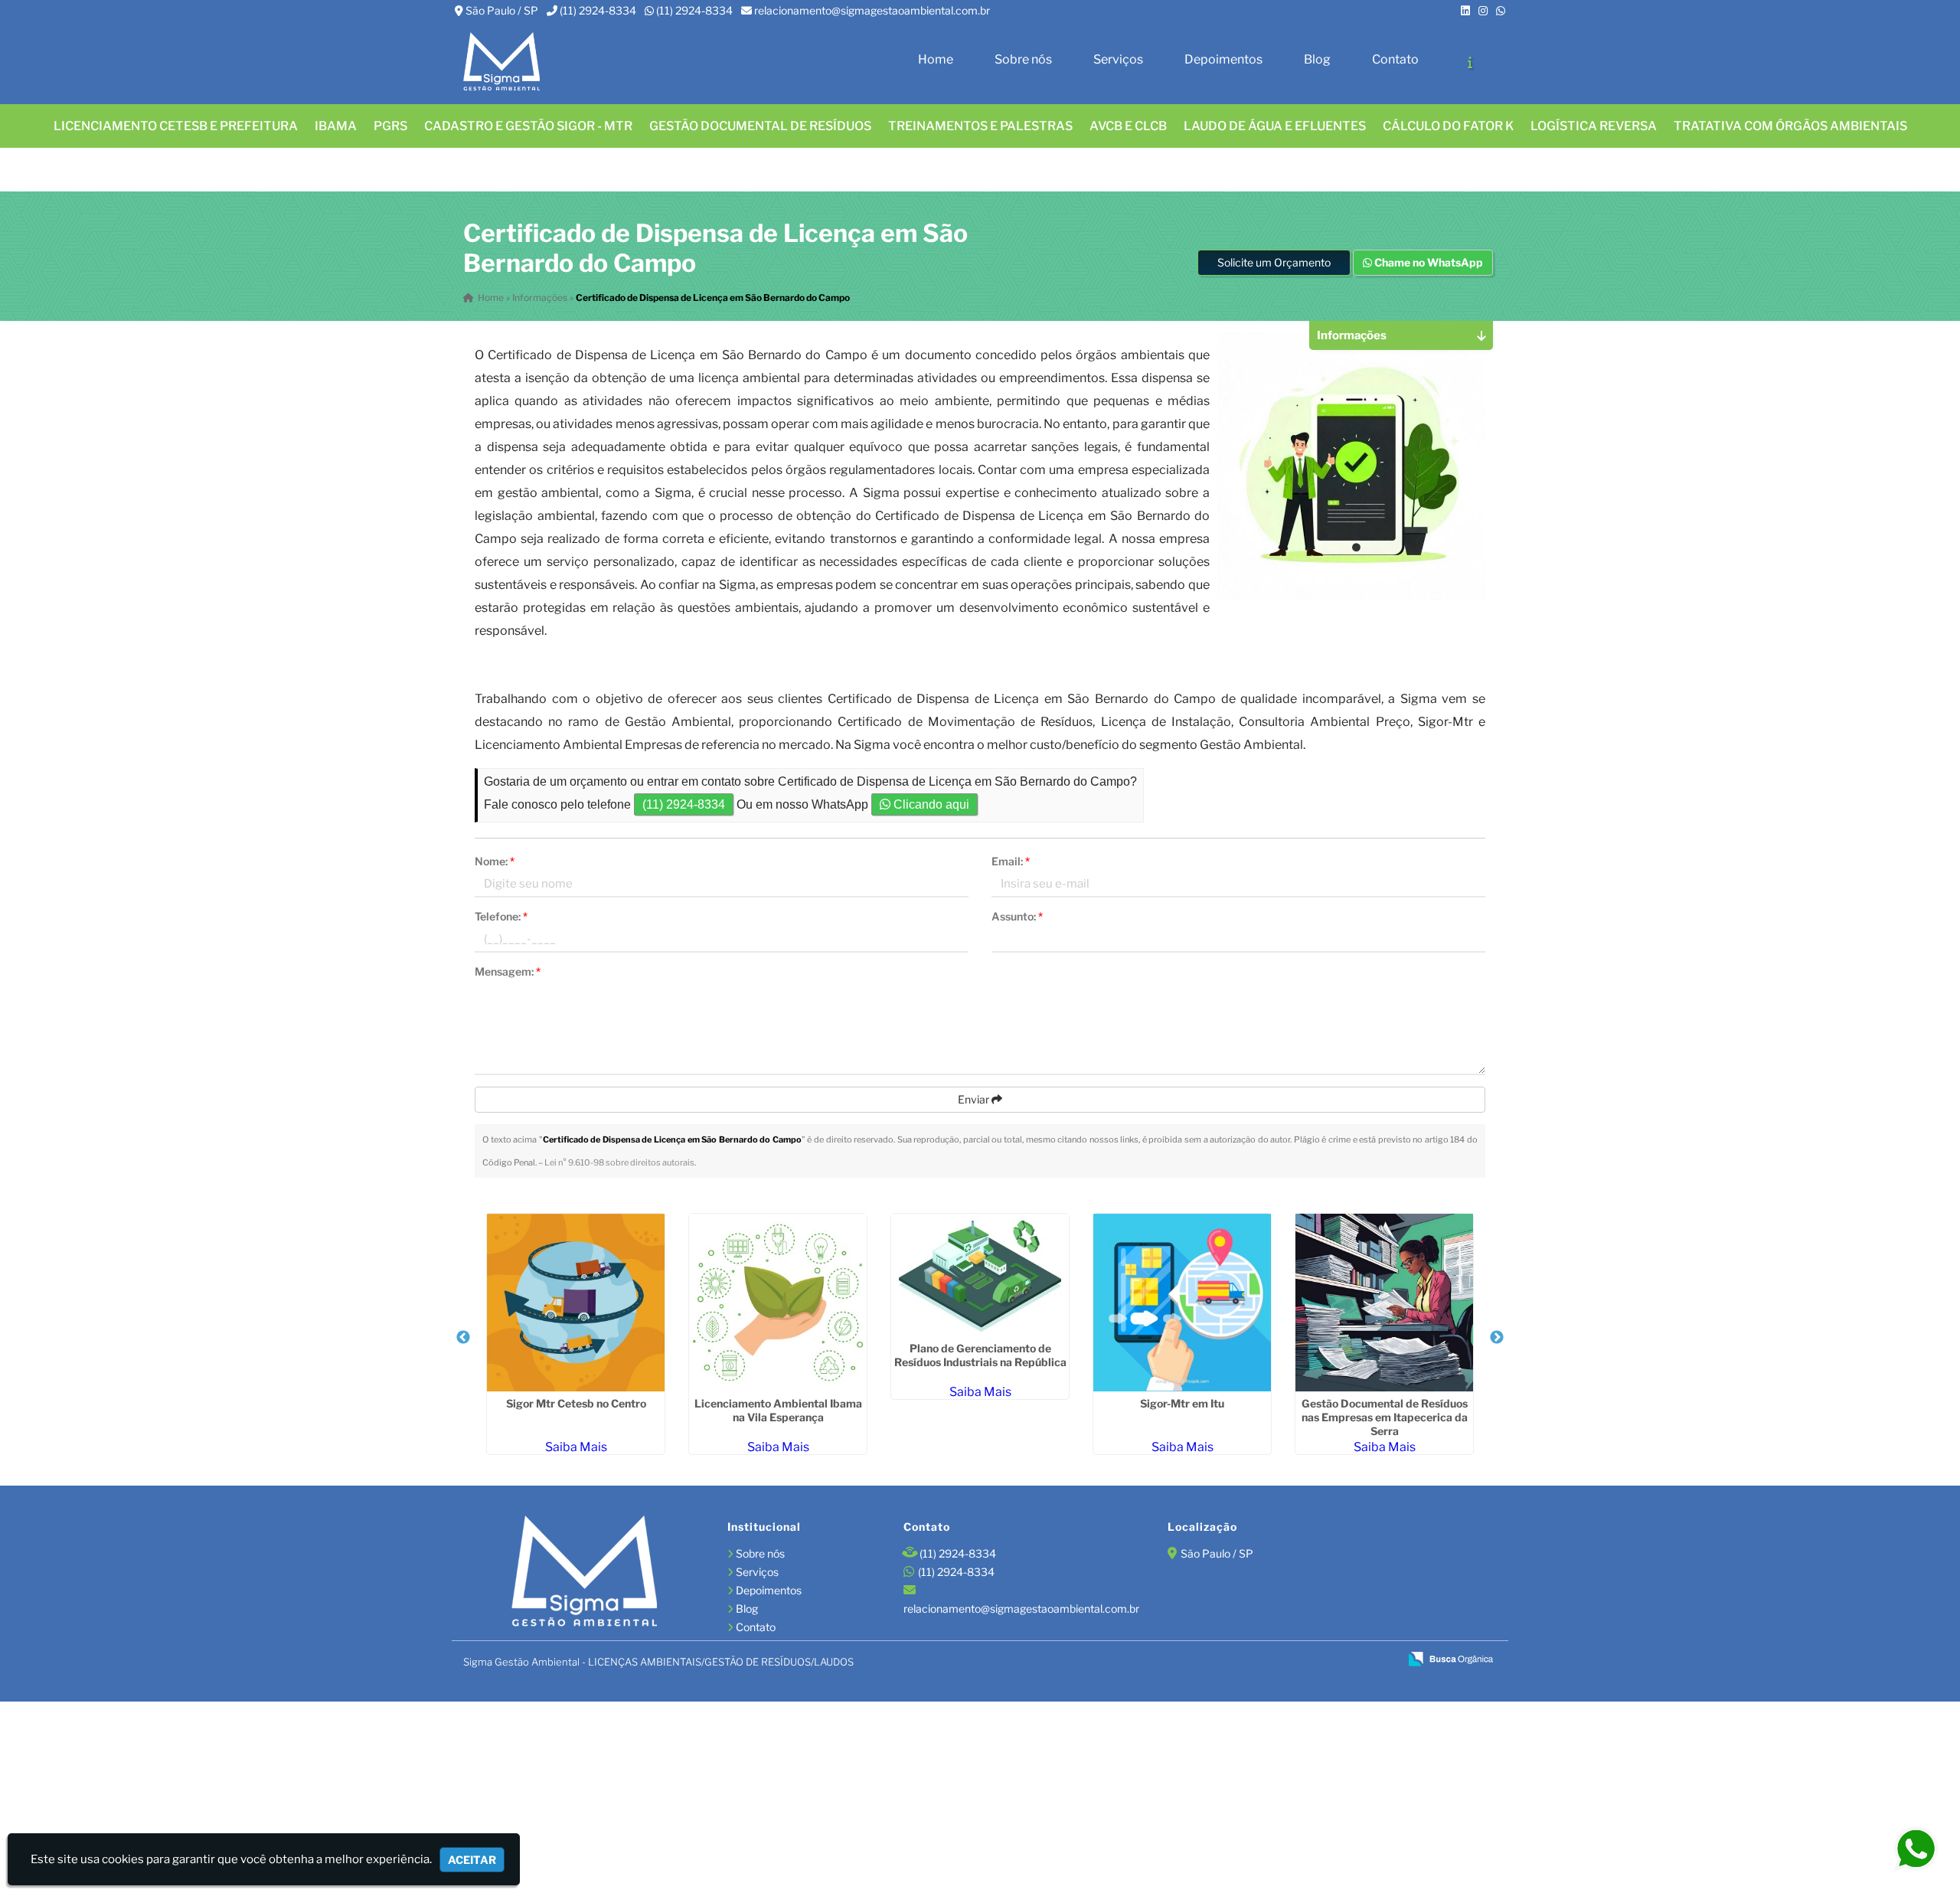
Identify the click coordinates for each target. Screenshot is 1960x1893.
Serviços (1118, 59)
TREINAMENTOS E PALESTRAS (980, 126)
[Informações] (1470, 62)
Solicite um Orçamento (1274, 262)
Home (936, 59)
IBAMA (336, 126)
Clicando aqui (930, 804)
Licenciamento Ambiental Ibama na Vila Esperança (778, 1410)
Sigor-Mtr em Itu (1182, 1403)
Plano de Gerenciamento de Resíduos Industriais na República (980, 1355)
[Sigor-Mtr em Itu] (1182, 1303)
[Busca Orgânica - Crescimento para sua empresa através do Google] (1450, 1658)
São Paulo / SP (502, 10)
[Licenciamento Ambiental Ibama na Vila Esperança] (778, 1303)
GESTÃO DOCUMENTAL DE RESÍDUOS (760, 126)
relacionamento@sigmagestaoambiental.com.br (872, 10)
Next (1497, 1338)
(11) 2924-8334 (598, 10)
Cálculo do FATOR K (1448, 126)
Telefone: (501, 916)
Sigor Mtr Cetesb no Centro (576, 1403)
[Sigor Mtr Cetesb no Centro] (576, 1303)
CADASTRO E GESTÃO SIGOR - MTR (528, 126)
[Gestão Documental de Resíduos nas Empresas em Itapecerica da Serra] (1384, 1303)
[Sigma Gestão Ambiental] (584, 1573)
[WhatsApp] (1501, 10)
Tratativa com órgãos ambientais (1790, 126)
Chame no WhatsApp (1428, 262)
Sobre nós (1023, 59)
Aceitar (472, 1860)
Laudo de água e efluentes (1275, 126)
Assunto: (1017, 916)
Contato (1395, 59)
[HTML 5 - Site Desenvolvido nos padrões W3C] (1277, 1660)
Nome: (495, 861)
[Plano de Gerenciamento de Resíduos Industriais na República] (980, 1275)
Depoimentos (1223, 59)
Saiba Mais (576, 1447)
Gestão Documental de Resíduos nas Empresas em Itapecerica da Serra (1385, 1417)
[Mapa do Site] (1238, 1659)
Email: (1011, 861)
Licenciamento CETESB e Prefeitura (176, 126)
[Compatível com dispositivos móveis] (1381, 1660)
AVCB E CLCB (1128, 126)
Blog (1317, 59)
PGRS (390, 126)
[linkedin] (1465, 10)
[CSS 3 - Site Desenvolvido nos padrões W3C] (1329, 1660)
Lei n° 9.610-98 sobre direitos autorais (619, 1162)
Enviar (975, 1099)
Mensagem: (508, 971)
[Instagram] (1483, 10)
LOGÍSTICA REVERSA (1594, 126)
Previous (463, 1338)
